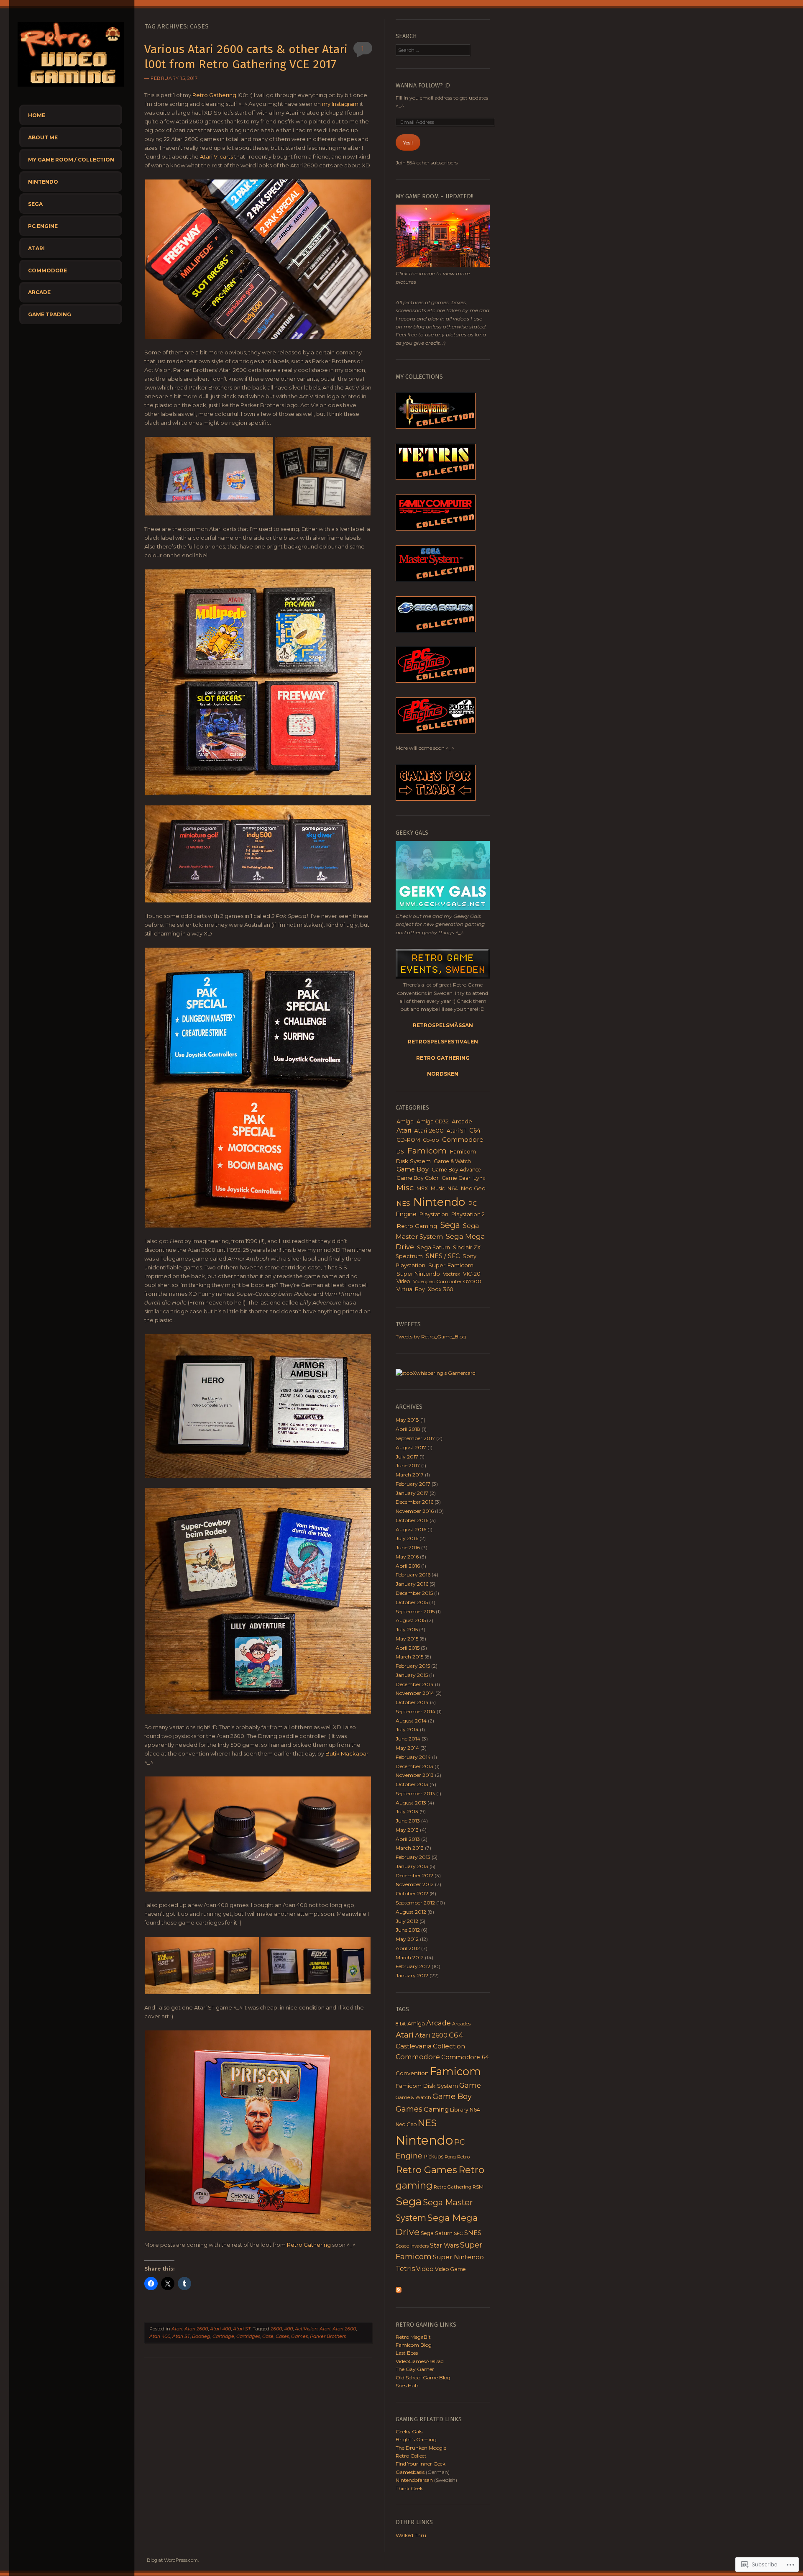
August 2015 (411, 1620)
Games (299, 2336)
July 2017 (407, 1457)
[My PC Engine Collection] (436, 681)
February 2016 (413, 1575)
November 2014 (415, 1693)
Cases (282, 2336)
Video (403, 1281)
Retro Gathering (214, 95)
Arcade (39, 292)
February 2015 (413, 1666)
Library (459, 2110)
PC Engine (43, 226)
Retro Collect (411, 2456)
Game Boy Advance (456, 1170)
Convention (412, 2073)
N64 (453, 1188)
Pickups (433, 2157)
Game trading (50, 314)
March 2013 (410, 1848)
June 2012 (408, 1930)
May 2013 (407, 1830)
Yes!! (408, 142)
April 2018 (408, 1429)
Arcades (461, 2024)
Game (470, 2085)
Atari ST (242, 2329)
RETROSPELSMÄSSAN (443, 1025)
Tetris (405, 2268)
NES (403, 1203)
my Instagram (340, 104)
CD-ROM (408, 1140)
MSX (422, 1188)
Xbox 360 (441, 1289)
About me (43, 137)
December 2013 (414, 1766)
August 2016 (411, 1529)
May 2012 (407, 1939)
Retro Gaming (417, 1226)
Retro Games (426, 2170)
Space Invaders (412, 2246)
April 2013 (408, 1839)
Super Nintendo (418, 1274)
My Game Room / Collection (71, 160)
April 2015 (408, 1648)
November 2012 (415, 1884)
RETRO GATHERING (443, 1058)
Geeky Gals (409, 2431)
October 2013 (412, 1784)
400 (288, 2329)
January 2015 (412, 1675)
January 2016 (412, 1584)
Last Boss (407, 2353)
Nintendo (43, 182)
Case (268, 2336)
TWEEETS (408, 1324)
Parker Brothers (328, 2336)
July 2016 (407, 1538)
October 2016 (412, 1520)
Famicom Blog (414, 2345)
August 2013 (411, 1803)
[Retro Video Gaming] (71, 89)
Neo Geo (473, 1188)
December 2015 (414, 1593)
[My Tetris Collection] (436, 478)
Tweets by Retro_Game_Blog (431, 1337)
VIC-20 (472, 1274)
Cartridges (248, 2336)
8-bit (401, 2024)
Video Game (450, 2269)
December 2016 (414, 1502)
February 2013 (413, 1857)
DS (400, 1152)
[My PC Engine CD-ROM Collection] (436, 732)
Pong (450, 2157)
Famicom (427, 1151)
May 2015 (407, 1639)
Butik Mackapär (347, 1753)
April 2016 (408, 1566)
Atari (36, 248)
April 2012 (408, 1948)
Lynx (479, 1178)
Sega (35, 204)
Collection (449, 2046)
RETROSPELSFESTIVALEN (443, 1042)
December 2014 (415, 1684)
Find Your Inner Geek (421, 2464)
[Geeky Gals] (443, 908)
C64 (475, 1130)
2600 (276, 2329)
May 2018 (407, 1420)
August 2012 (411, 1912)
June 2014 (408, 1739)
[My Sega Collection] (436, 579)
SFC (458, 2233)
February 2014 (413, 1757)
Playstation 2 (468, 1214)
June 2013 (408, 1821)
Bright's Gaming (416, 2439)
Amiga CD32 (433, 1121)
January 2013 (412, 1866)
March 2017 (410, 1475)
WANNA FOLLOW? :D (423, 86)
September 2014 (416, 1711)
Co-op (431, 1140)
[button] (258, 259)
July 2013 (407, 1811)
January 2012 (412, 1975)
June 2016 (408, 1547)
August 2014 (411, 1721)
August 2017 (411, 1447)
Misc (405, 1188)
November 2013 (415, 1775)
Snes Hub (407, 2385)
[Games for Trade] (436, 799)
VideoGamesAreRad (420, 2361)
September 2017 (415, 1438)
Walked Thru (411, 2535)
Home (37, 115)
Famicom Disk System (427, 2086)
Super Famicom (451, 1265)
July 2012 (407, 1921)
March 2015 (409, 1657)
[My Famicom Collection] (436, 529)
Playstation (434, 1214)
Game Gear (456, 1178)
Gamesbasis (410, 2472)
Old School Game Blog (423, 2377)
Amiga (405, 1121)
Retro (463, 2157)
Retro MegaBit (413, 2337)
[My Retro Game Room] (443, 265)
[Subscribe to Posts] (399, 2291)
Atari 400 (220, 2329)
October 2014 (412, 1702)
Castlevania (414, 2046)
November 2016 (415, 1511)
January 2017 (412, 1493)
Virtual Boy (411, 1289)
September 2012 (415, 1903)
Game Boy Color (418, 1178)
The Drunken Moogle (421, 2448)
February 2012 (413, 1966)
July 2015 (407, 1629)
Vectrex (451, 1274)
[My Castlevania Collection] (436, 427)
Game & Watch (452, 1161)
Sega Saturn (433, 1247)
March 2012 (410, 1957)
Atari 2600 (196, 2329)
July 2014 (407, 1729)
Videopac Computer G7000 (447, 1281)
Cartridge (223, 2336)
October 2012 (412, 1893)
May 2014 (407, 1748)
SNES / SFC (443, 1256)
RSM (478, 2187)
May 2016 (407, 1557)
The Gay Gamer (415, 2369)
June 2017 (408, 1465)
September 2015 (415, 1611)
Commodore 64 (465, 2057)
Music (438, 1188)
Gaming (436, 2109)
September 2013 (415, 1793)
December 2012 (414, 1875)
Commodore (47, 270)
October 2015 (412, 1602)
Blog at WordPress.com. (173, 2560)
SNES (473, 2233)
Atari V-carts (216, 156)
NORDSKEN (443, 1074)
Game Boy (413, 1169)
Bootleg (201, 2336)
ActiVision (306, 2329)
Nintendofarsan (414, 2480)
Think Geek (409, 2488)
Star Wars (444, 2245)
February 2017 (413, 1484)
